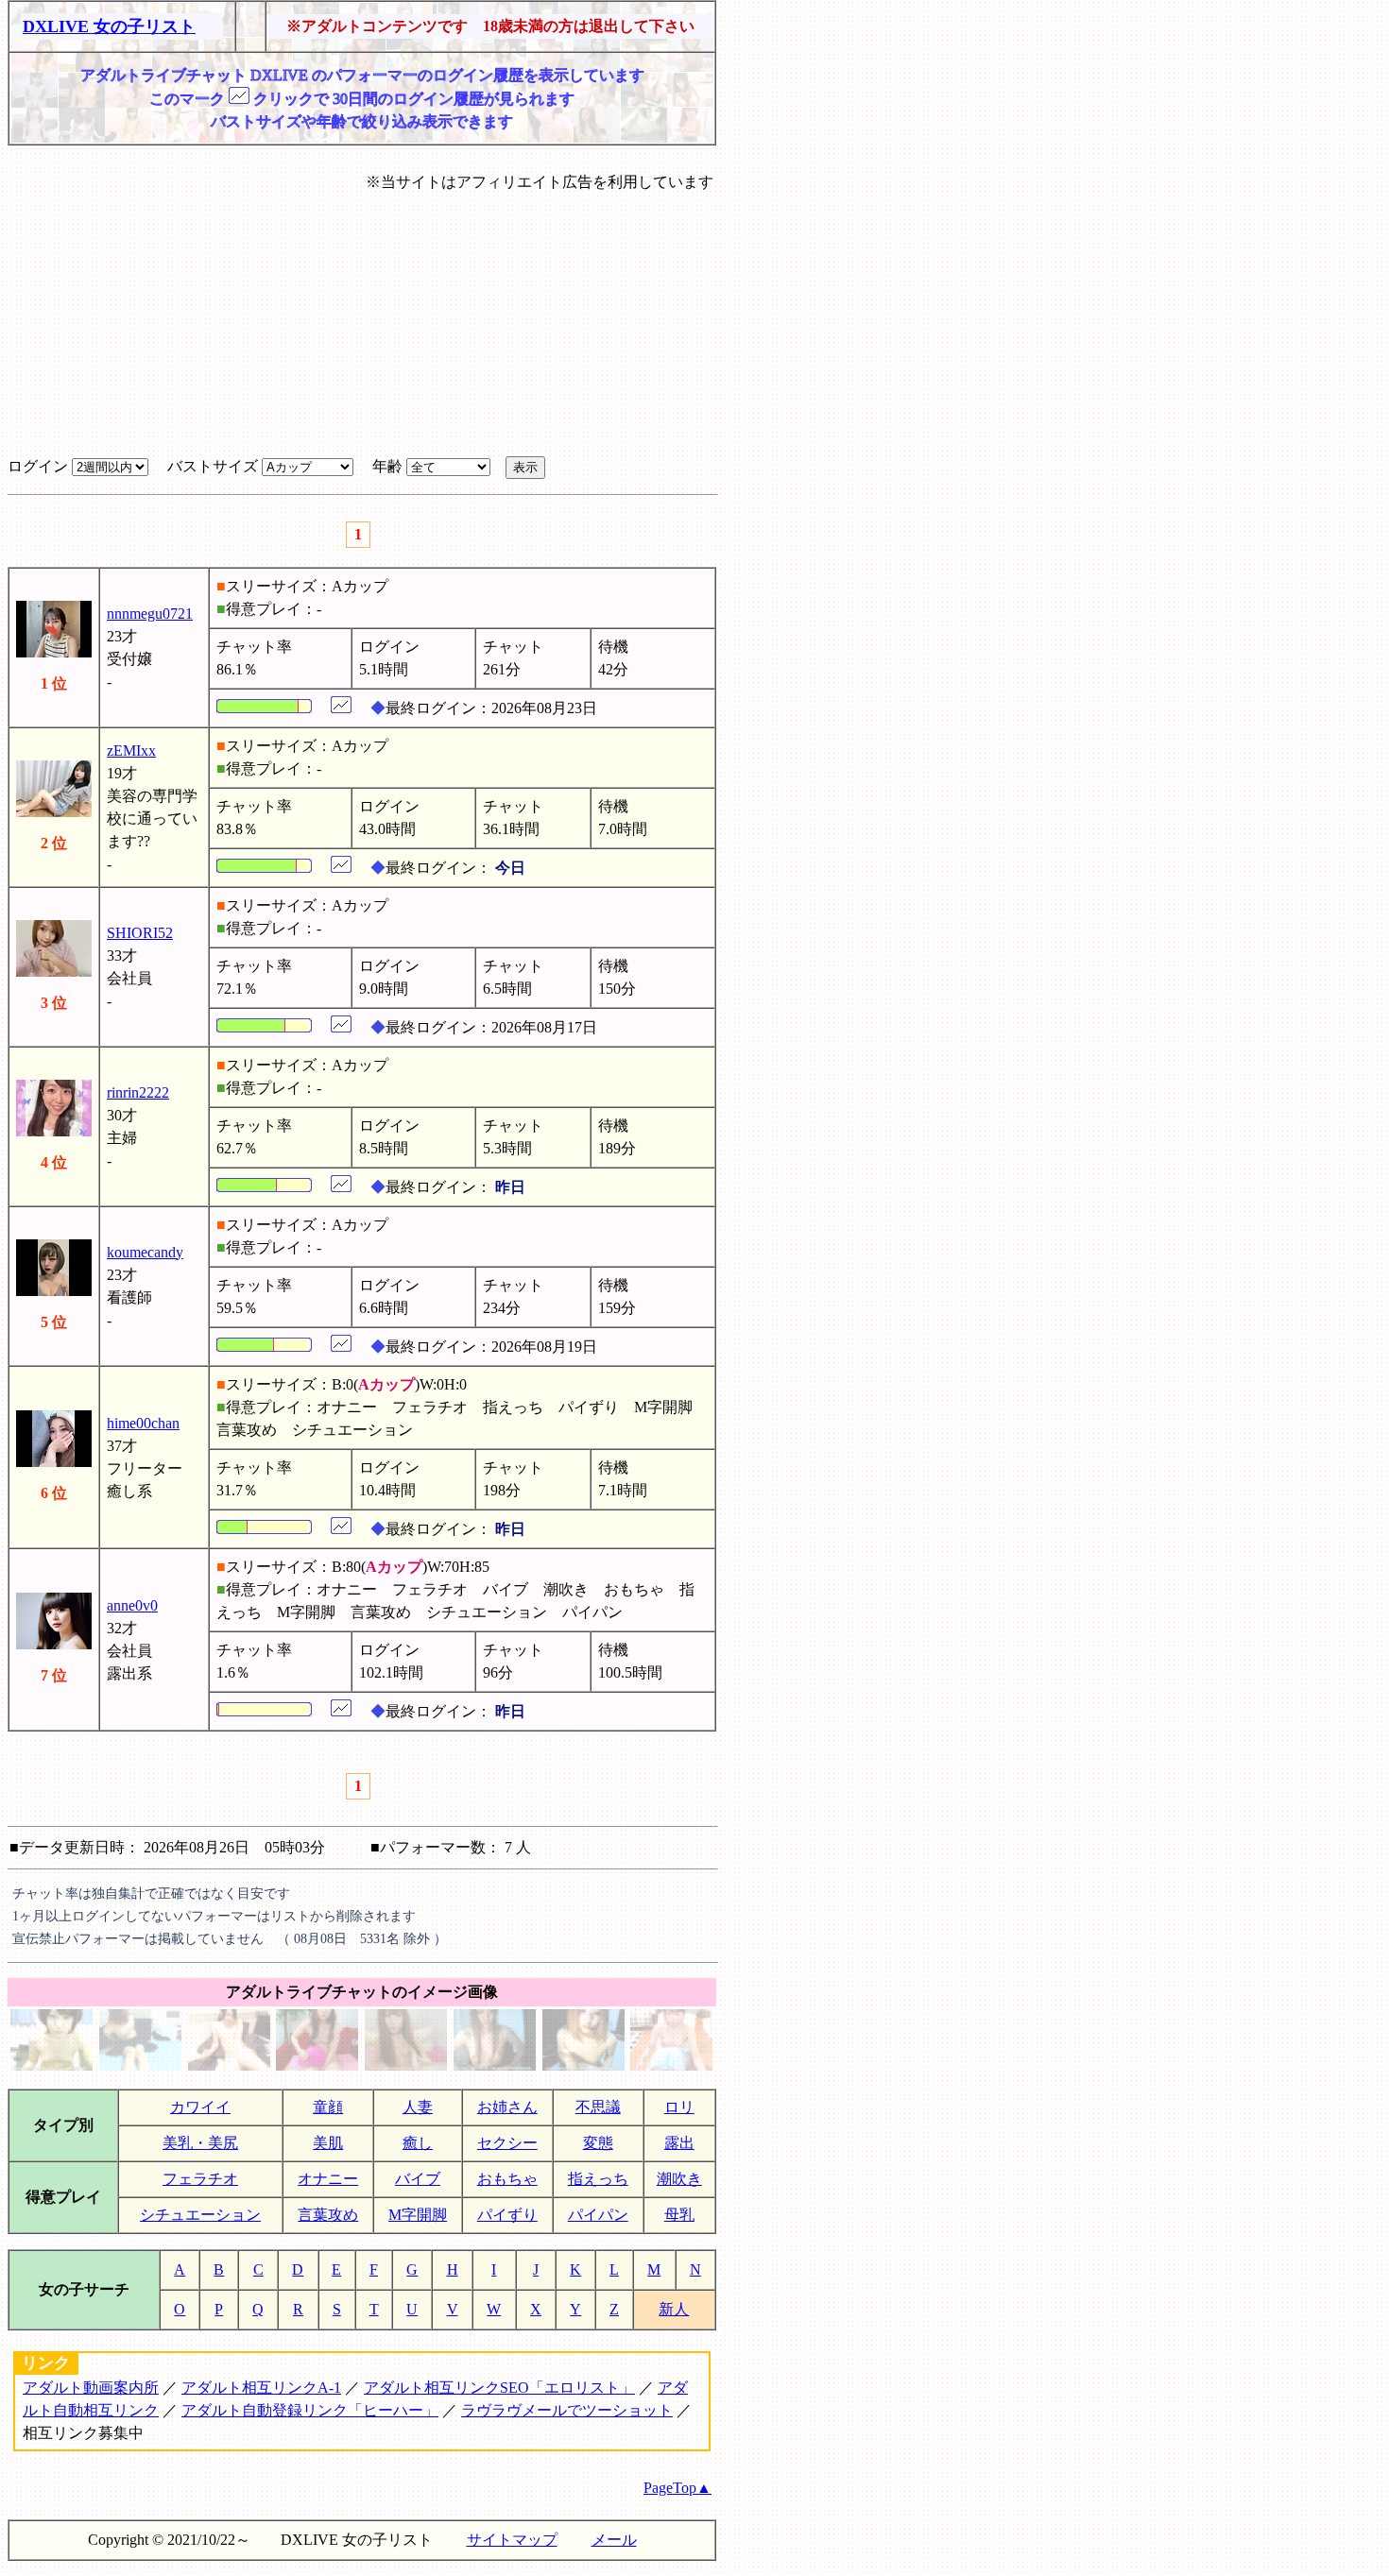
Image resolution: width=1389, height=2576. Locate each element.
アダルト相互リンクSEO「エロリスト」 (499, 2388)
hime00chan (143, 1423)
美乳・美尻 (200, 2143)
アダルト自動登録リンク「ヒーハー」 (310, 2410)
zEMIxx (131, 751)
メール (614, 2540)
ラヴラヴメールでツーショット (567, 2410)
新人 (674, 2309)
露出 (679, 2143)
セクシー (507, 2143)
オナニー (328, 2179)
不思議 (598, 2107)
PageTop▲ (677, 2488)
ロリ (679, 2107)
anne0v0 (132, 1605)
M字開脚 (418, 2215)
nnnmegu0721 (150, 614)
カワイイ (200, 2107)
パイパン (598, 2215)
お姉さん (507, 2107)
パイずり (507, 2215)
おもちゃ (507, 2179)
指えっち (598, 2179)
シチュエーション (200, 2215)
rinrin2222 (138, 1092)
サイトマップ (512, 2540)
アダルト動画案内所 (91, 2388)
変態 (598, 2143)
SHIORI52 (140, 933)
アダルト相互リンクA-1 (261, 2388)
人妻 (418, 2107)
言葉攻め (328, 2215)
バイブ (418, 2179)
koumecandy (145, 1252)
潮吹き (679, 2179)
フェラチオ (200, 2179)
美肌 (328, 2143)
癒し (418, 2143)
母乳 (679, 2215)
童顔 (328, 2107)
